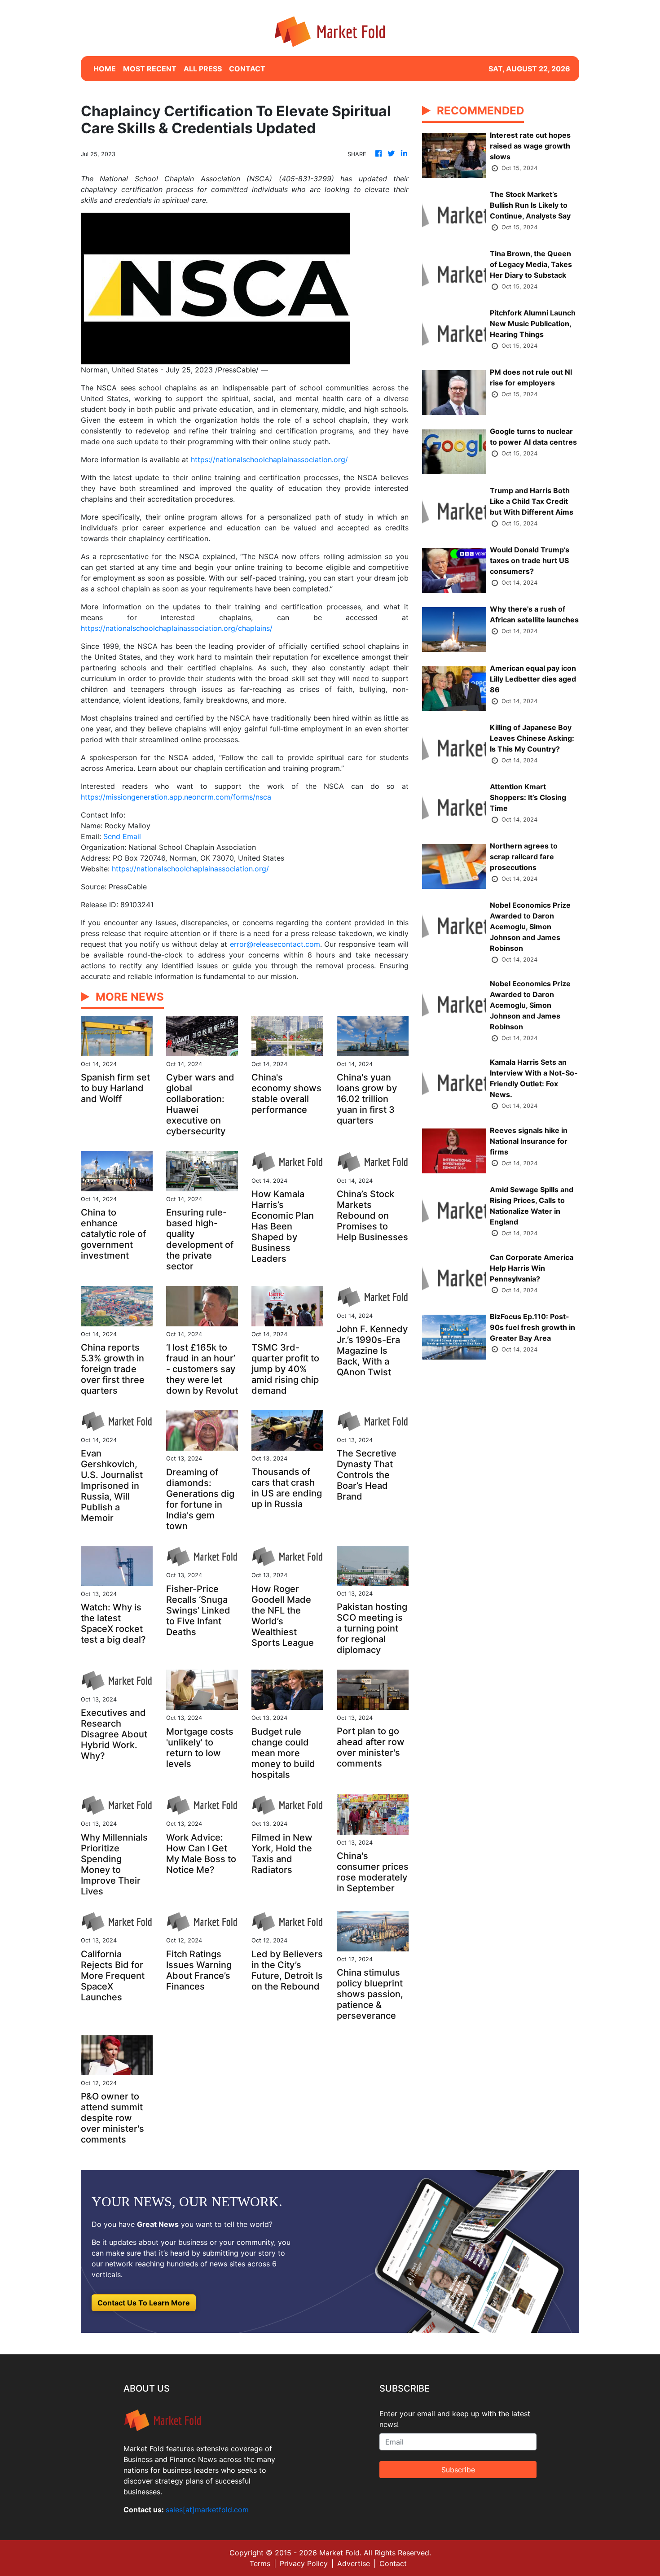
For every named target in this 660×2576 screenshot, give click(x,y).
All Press (203, 69)
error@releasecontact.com (275, 944)
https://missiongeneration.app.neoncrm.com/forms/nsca (176, 797)
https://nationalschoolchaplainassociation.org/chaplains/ (177, 628)
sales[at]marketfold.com (207, 2510)
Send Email (122, 836)
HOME (105, 69)
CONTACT (247, 69)
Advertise (354, 2563)
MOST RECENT (150, 69)
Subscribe (458, 2470)
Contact (393, 2563)
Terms (260, 2563)
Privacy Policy (304, 2563)
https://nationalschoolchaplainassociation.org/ (269, 459)
